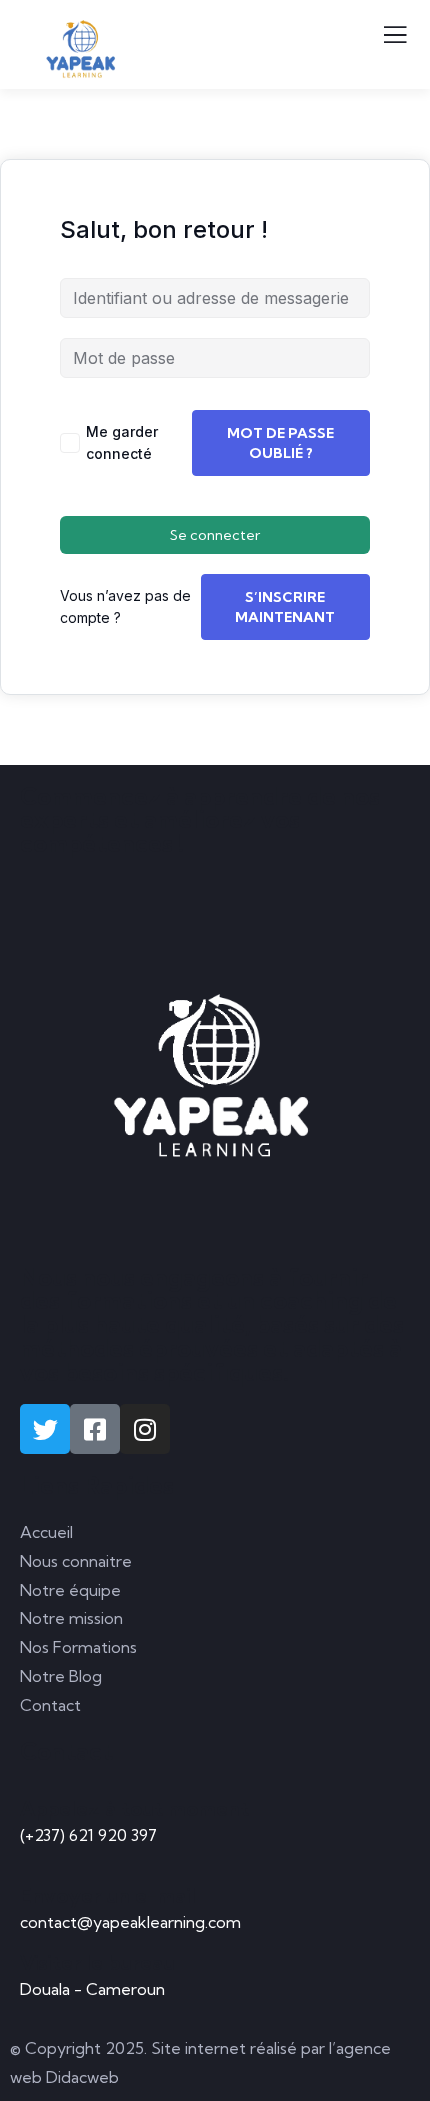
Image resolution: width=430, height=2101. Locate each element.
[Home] (215, 1071)
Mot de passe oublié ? (280, 443)
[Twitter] (45, 1429)
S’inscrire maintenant (285, 607)
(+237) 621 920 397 (88, 1835)
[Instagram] (145, 1429)
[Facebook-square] (95, 1429)
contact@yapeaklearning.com (130, 1922)
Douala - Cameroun (92, 1989)
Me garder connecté (122, 442)
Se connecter (215, 535)
